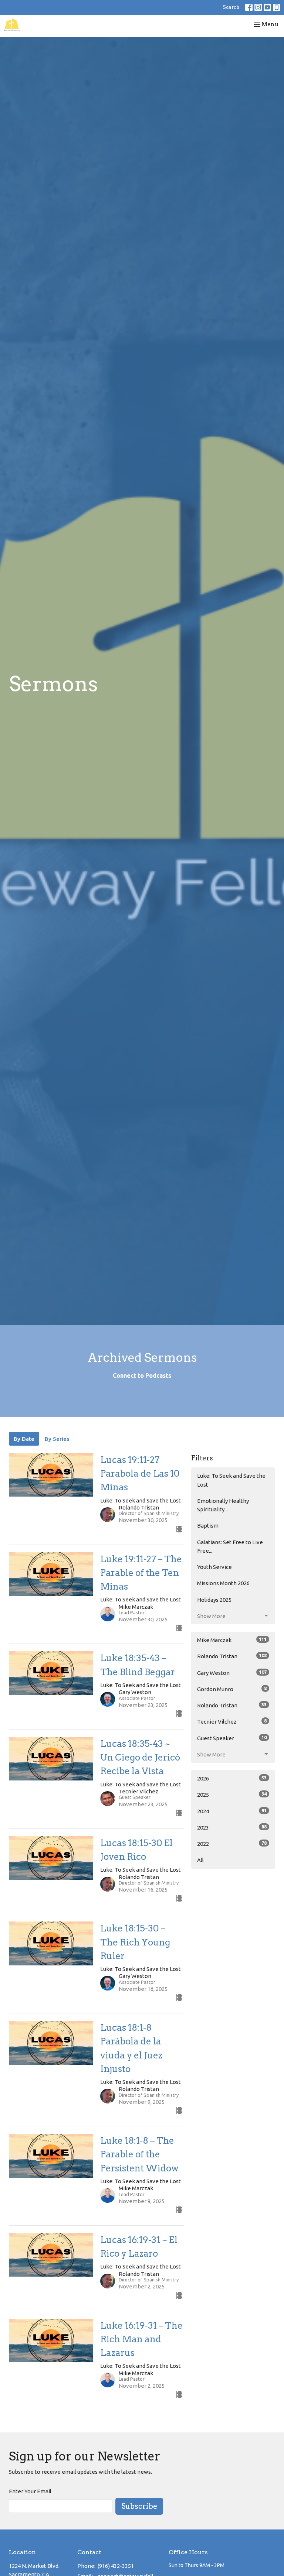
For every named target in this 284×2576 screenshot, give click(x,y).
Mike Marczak (232, 1640)
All (200, 1860)
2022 (232, 1844)
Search (231, 7)
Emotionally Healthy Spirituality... (223, 1505)
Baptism (208, 1526)
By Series (57, 1439)
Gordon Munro (232, 1689)
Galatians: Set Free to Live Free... (230, 1546)
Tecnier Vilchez (232, 1721)
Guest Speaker (232, 1738)
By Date (24, 1439)
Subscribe (139, 2506)
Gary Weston (232, 1673)
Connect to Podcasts (142, 1375)
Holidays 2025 (214, 1600)
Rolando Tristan (232, 1656)
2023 (232, 1827)
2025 (232, 1794)
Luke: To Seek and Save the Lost (231, 1480)
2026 (232, 1778)
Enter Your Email (30, 2491)
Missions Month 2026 (223, 1583)
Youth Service (214, 1567)
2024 (232, 1811)
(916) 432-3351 (116, 2566)
